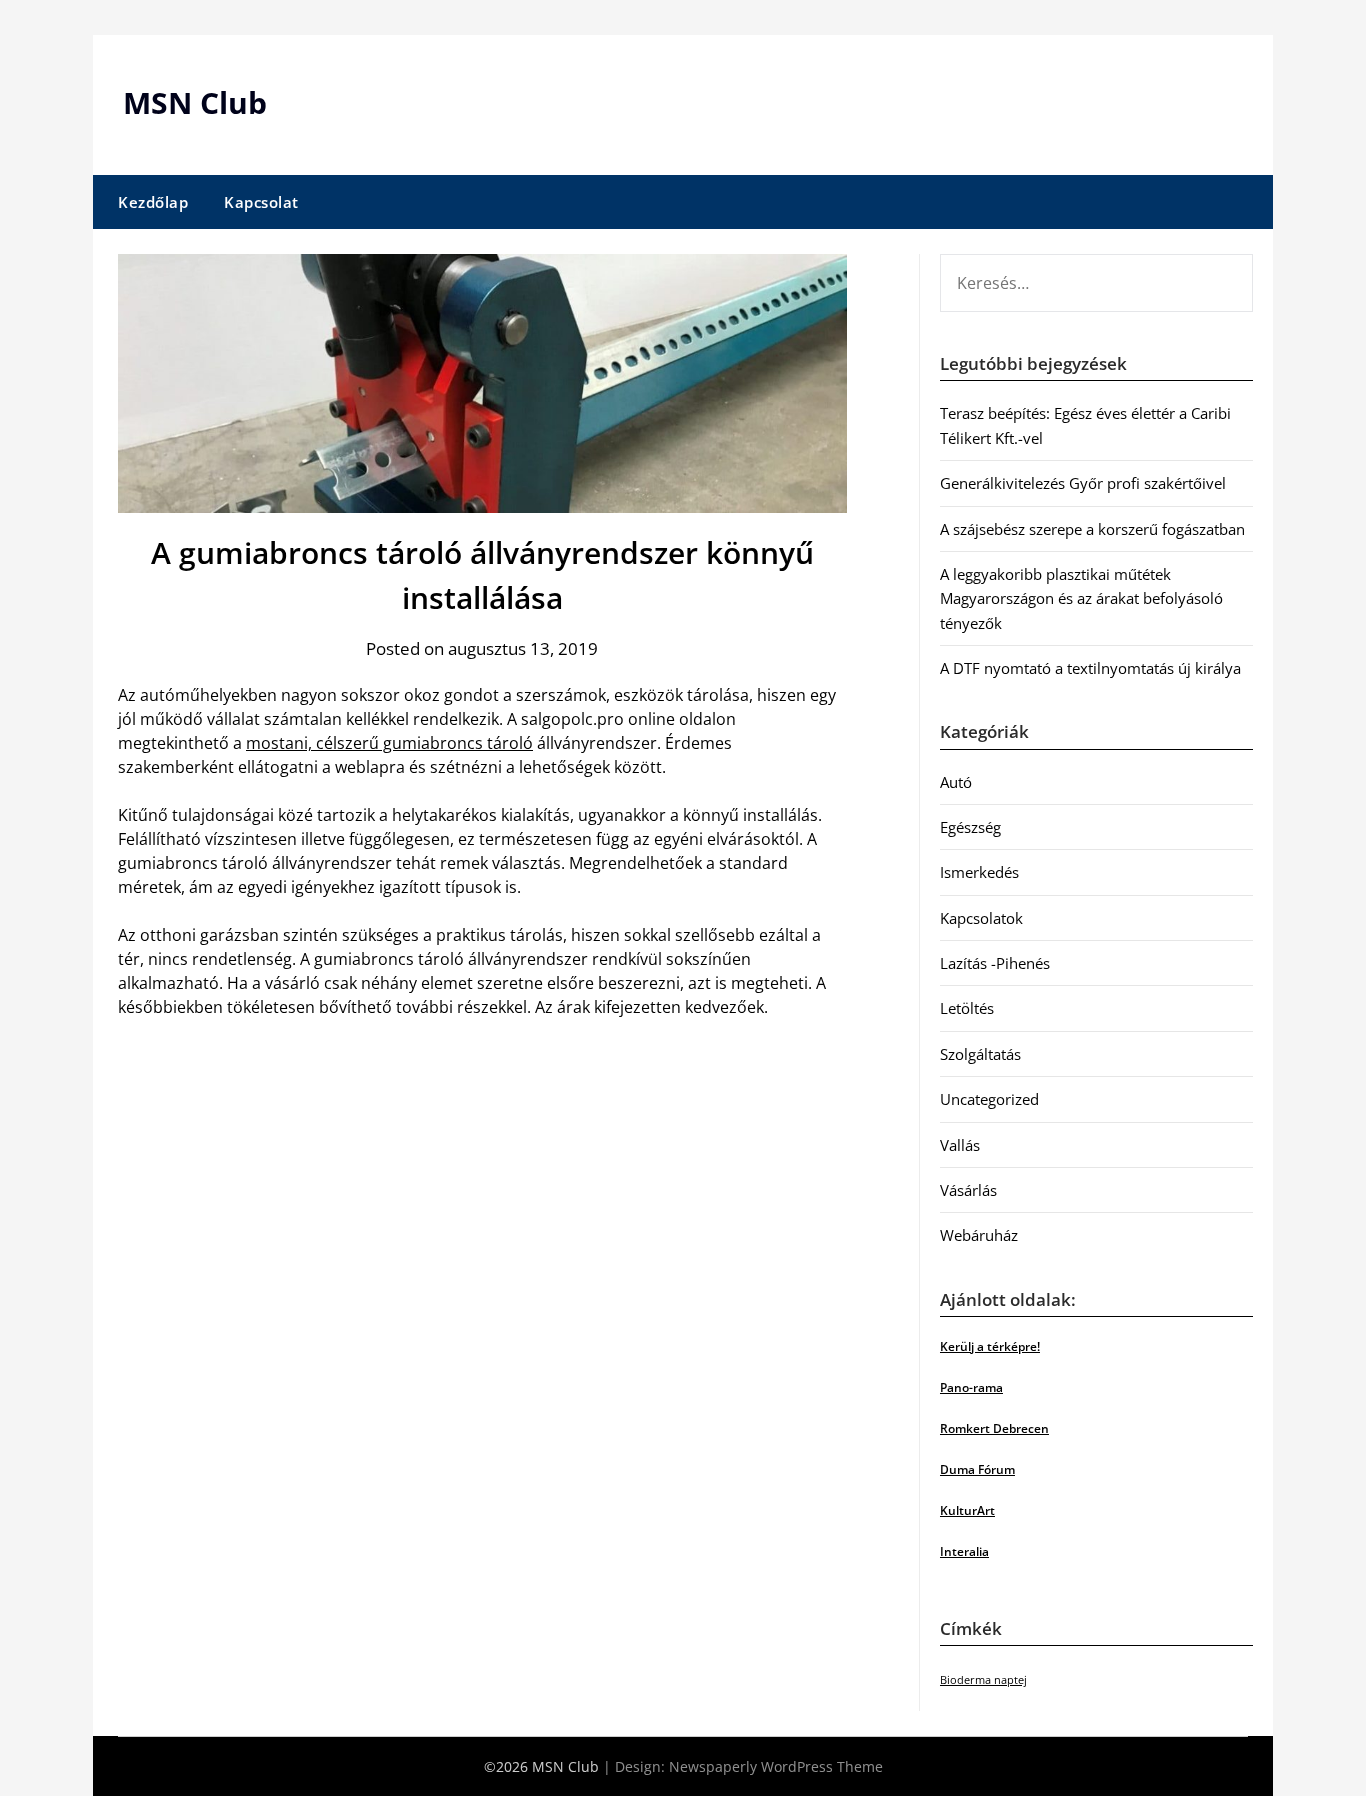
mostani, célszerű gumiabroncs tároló (389, 743)
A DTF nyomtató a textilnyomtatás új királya (1090, 668)
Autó (956, 782)
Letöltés (967, 1008)
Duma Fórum (977, 1469)
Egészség (970, 827)
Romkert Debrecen (994, 1428)
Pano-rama (971, 1387)
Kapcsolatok (981, 918)
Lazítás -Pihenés (995, 963)
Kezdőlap (153, 202)
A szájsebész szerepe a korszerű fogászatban (1092, 529)
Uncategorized (989, 1099)
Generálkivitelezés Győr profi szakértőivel (1083, 483)
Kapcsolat (261, 202)
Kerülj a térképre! (990, 1346)
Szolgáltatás (980, 1054)
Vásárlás (968, 1190)
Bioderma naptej (983, 1680)
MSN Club (195, 102)
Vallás (960, 1145)
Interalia (964, 1551)
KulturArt (967, 1510)
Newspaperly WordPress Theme (776, 1766)
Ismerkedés (979, 872)
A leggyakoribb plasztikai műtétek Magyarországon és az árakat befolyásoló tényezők (1081, 598)
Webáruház (979, 1235)
